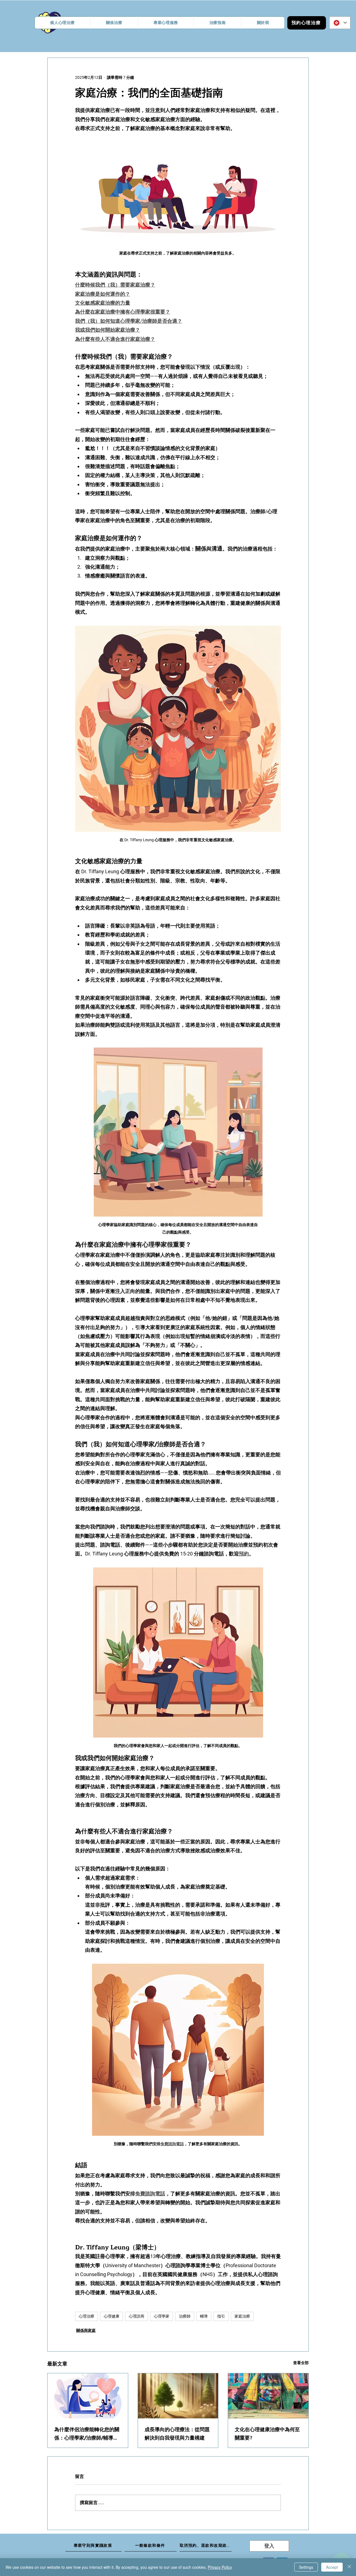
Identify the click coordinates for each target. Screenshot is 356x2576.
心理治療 (86, 2316)
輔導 (204, 2316)
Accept (332, 2567)
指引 (221, 2316)
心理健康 (112, 2316)
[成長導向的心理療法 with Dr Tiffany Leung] (178, 2396)
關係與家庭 (86, 2330)
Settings (306, 2567)
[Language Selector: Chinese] (340, 23)
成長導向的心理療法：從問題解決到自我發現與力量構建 (177, 2434)
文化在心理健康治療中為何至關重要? (267, 2434)
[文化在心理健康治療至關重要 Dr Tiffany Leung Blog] (268, 2396)
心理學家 (162, 2316)
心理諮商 (137, 2316)
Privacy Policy (220, 2567)
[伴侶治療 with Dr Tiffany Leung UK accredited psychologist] (88, 2396)
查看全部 (301, 2363)
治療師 (185, 2316)
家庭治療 (242, 2316)
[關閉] (349, 2567)
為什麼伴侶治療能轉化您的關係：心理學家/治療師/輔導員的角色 (87, 2434)
